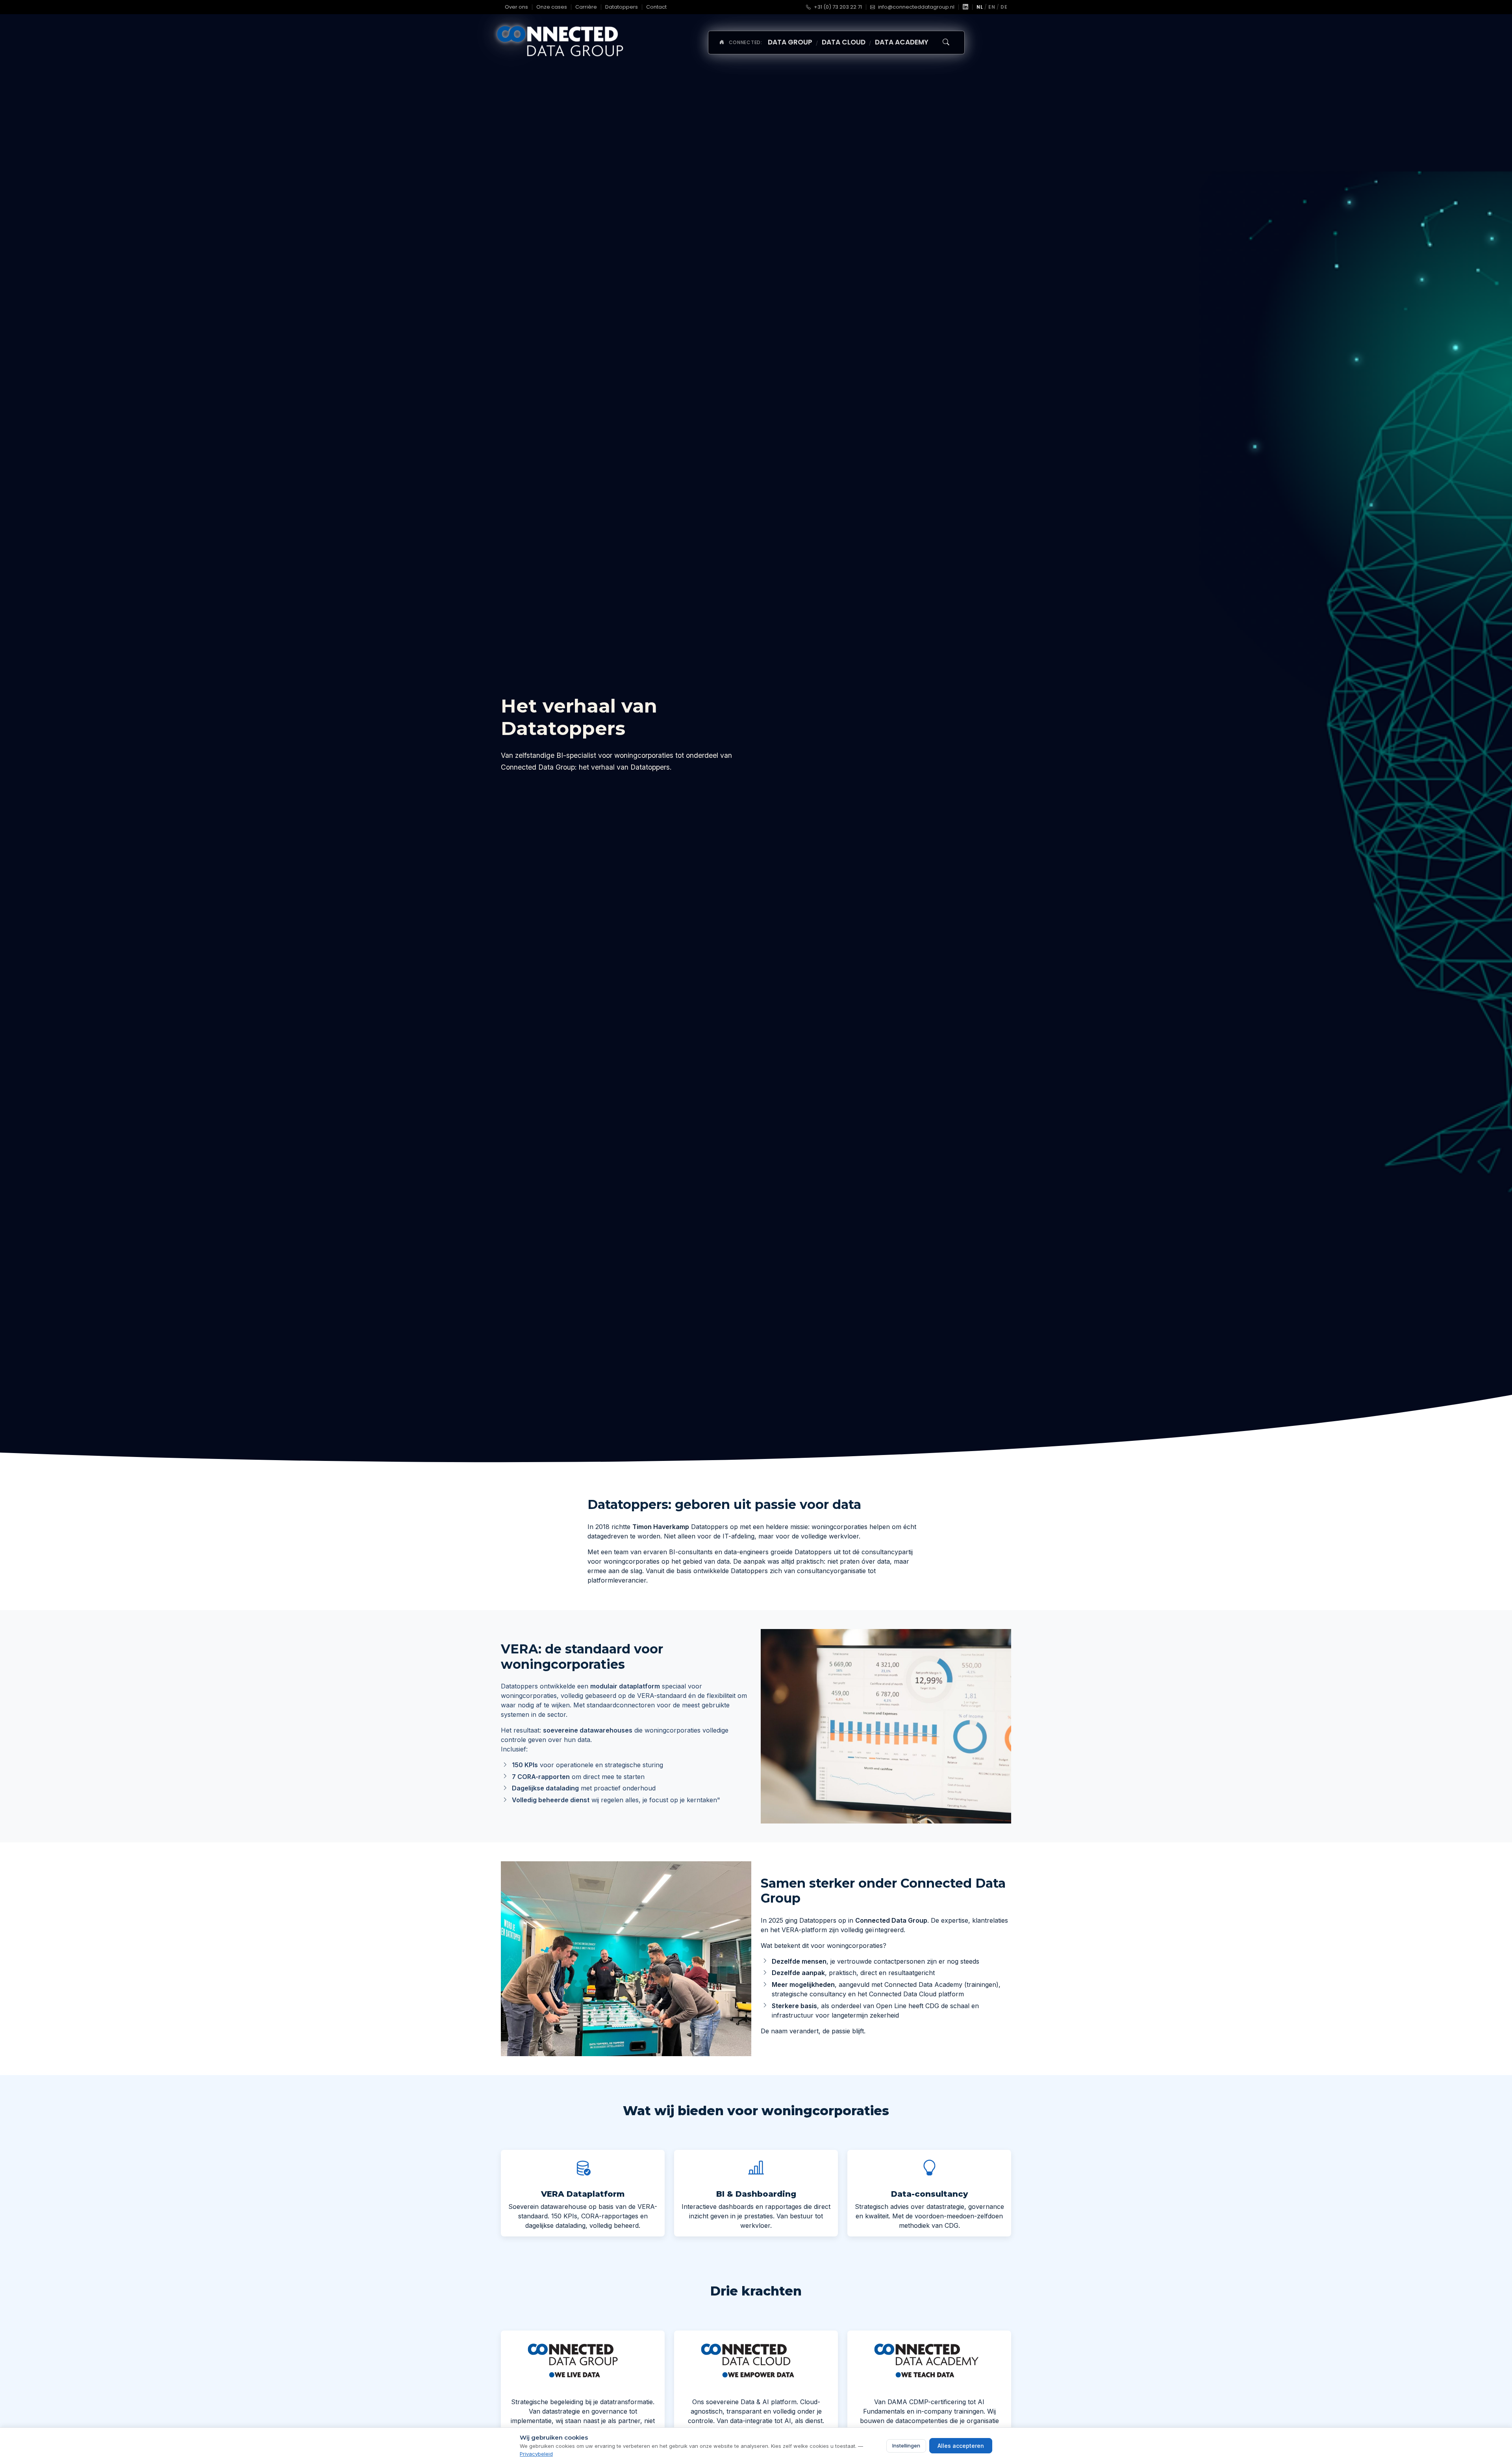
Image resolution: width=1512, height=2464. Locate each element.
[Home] (721, 43)
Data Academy (902, 42)
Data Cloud (844, 42)
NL (980, 7)
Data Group (790, 42)
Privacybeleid (536, 2454)
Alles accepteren (961, 2446)
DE (1004, 7)
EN (992, 7)
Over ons (516, 7)
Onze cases (552, 7)
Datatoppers (622, 7)
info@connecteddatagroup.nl (916, 7)
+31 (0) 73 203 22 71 (837, 7)
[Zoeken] (946, 43)
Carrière (586, 7)
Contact (656, 7)
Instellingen (906, 2445)
